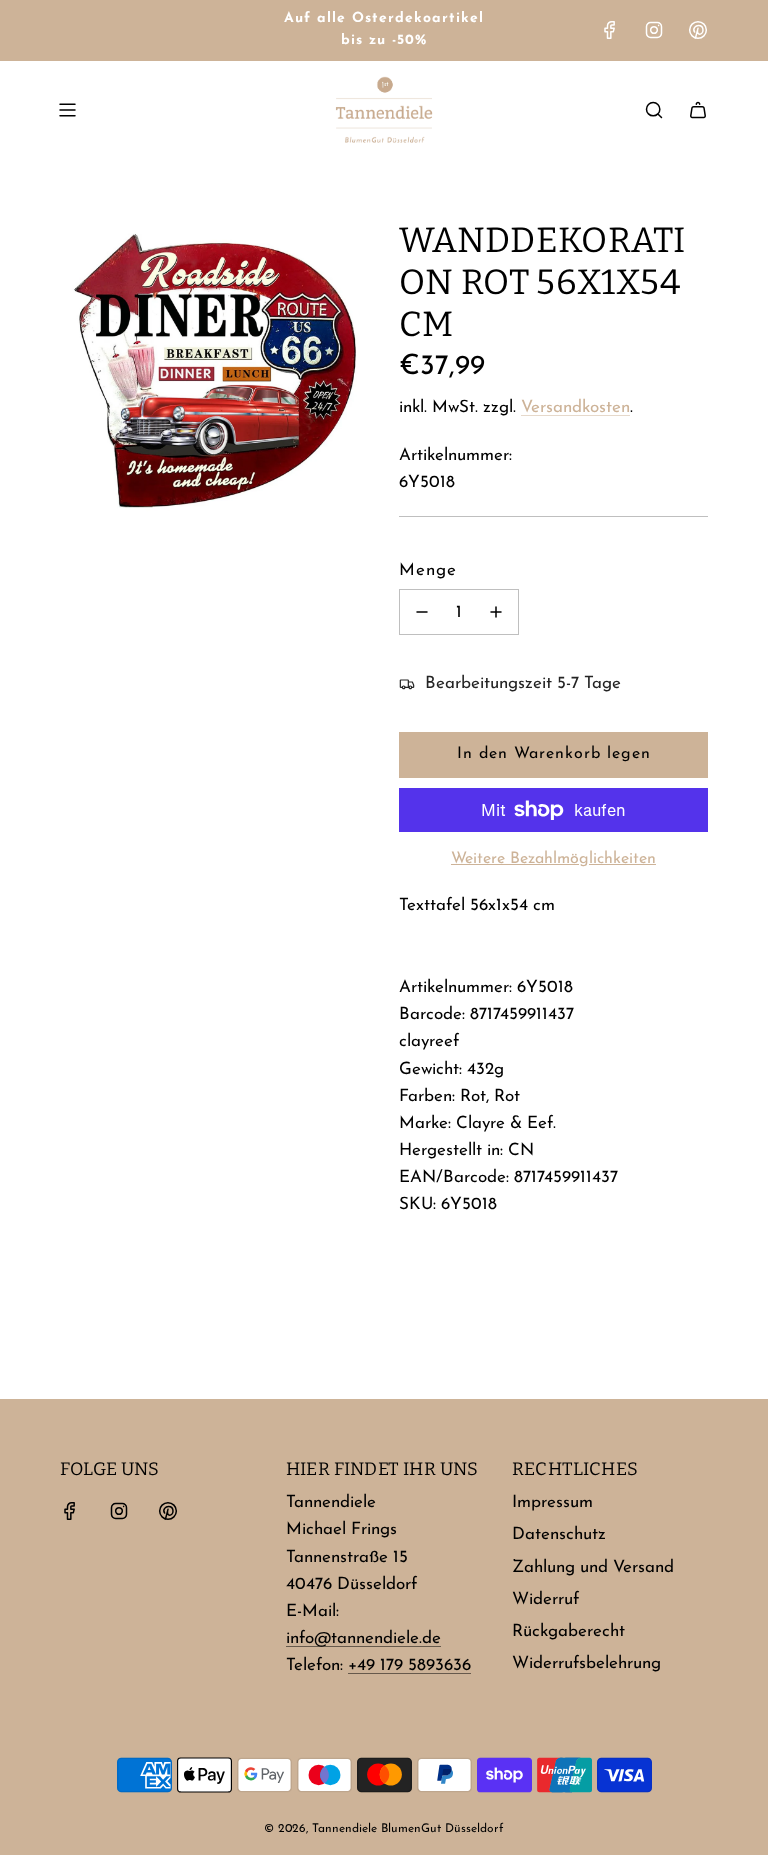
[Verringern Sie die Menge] (422, 612)
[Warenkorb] (698, 110)
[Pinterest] (698, 30)
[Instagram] (654, 30)
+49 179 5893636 (409, 1665)
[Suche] (654, 110)
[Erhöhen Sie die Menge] (496, 612)
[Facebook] (610, 30)
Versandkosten (575, 407)
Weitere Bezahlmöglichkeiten (553, 859)
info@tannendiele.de (363, 1638)
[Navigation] (67, 110)
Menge (428, 570)
